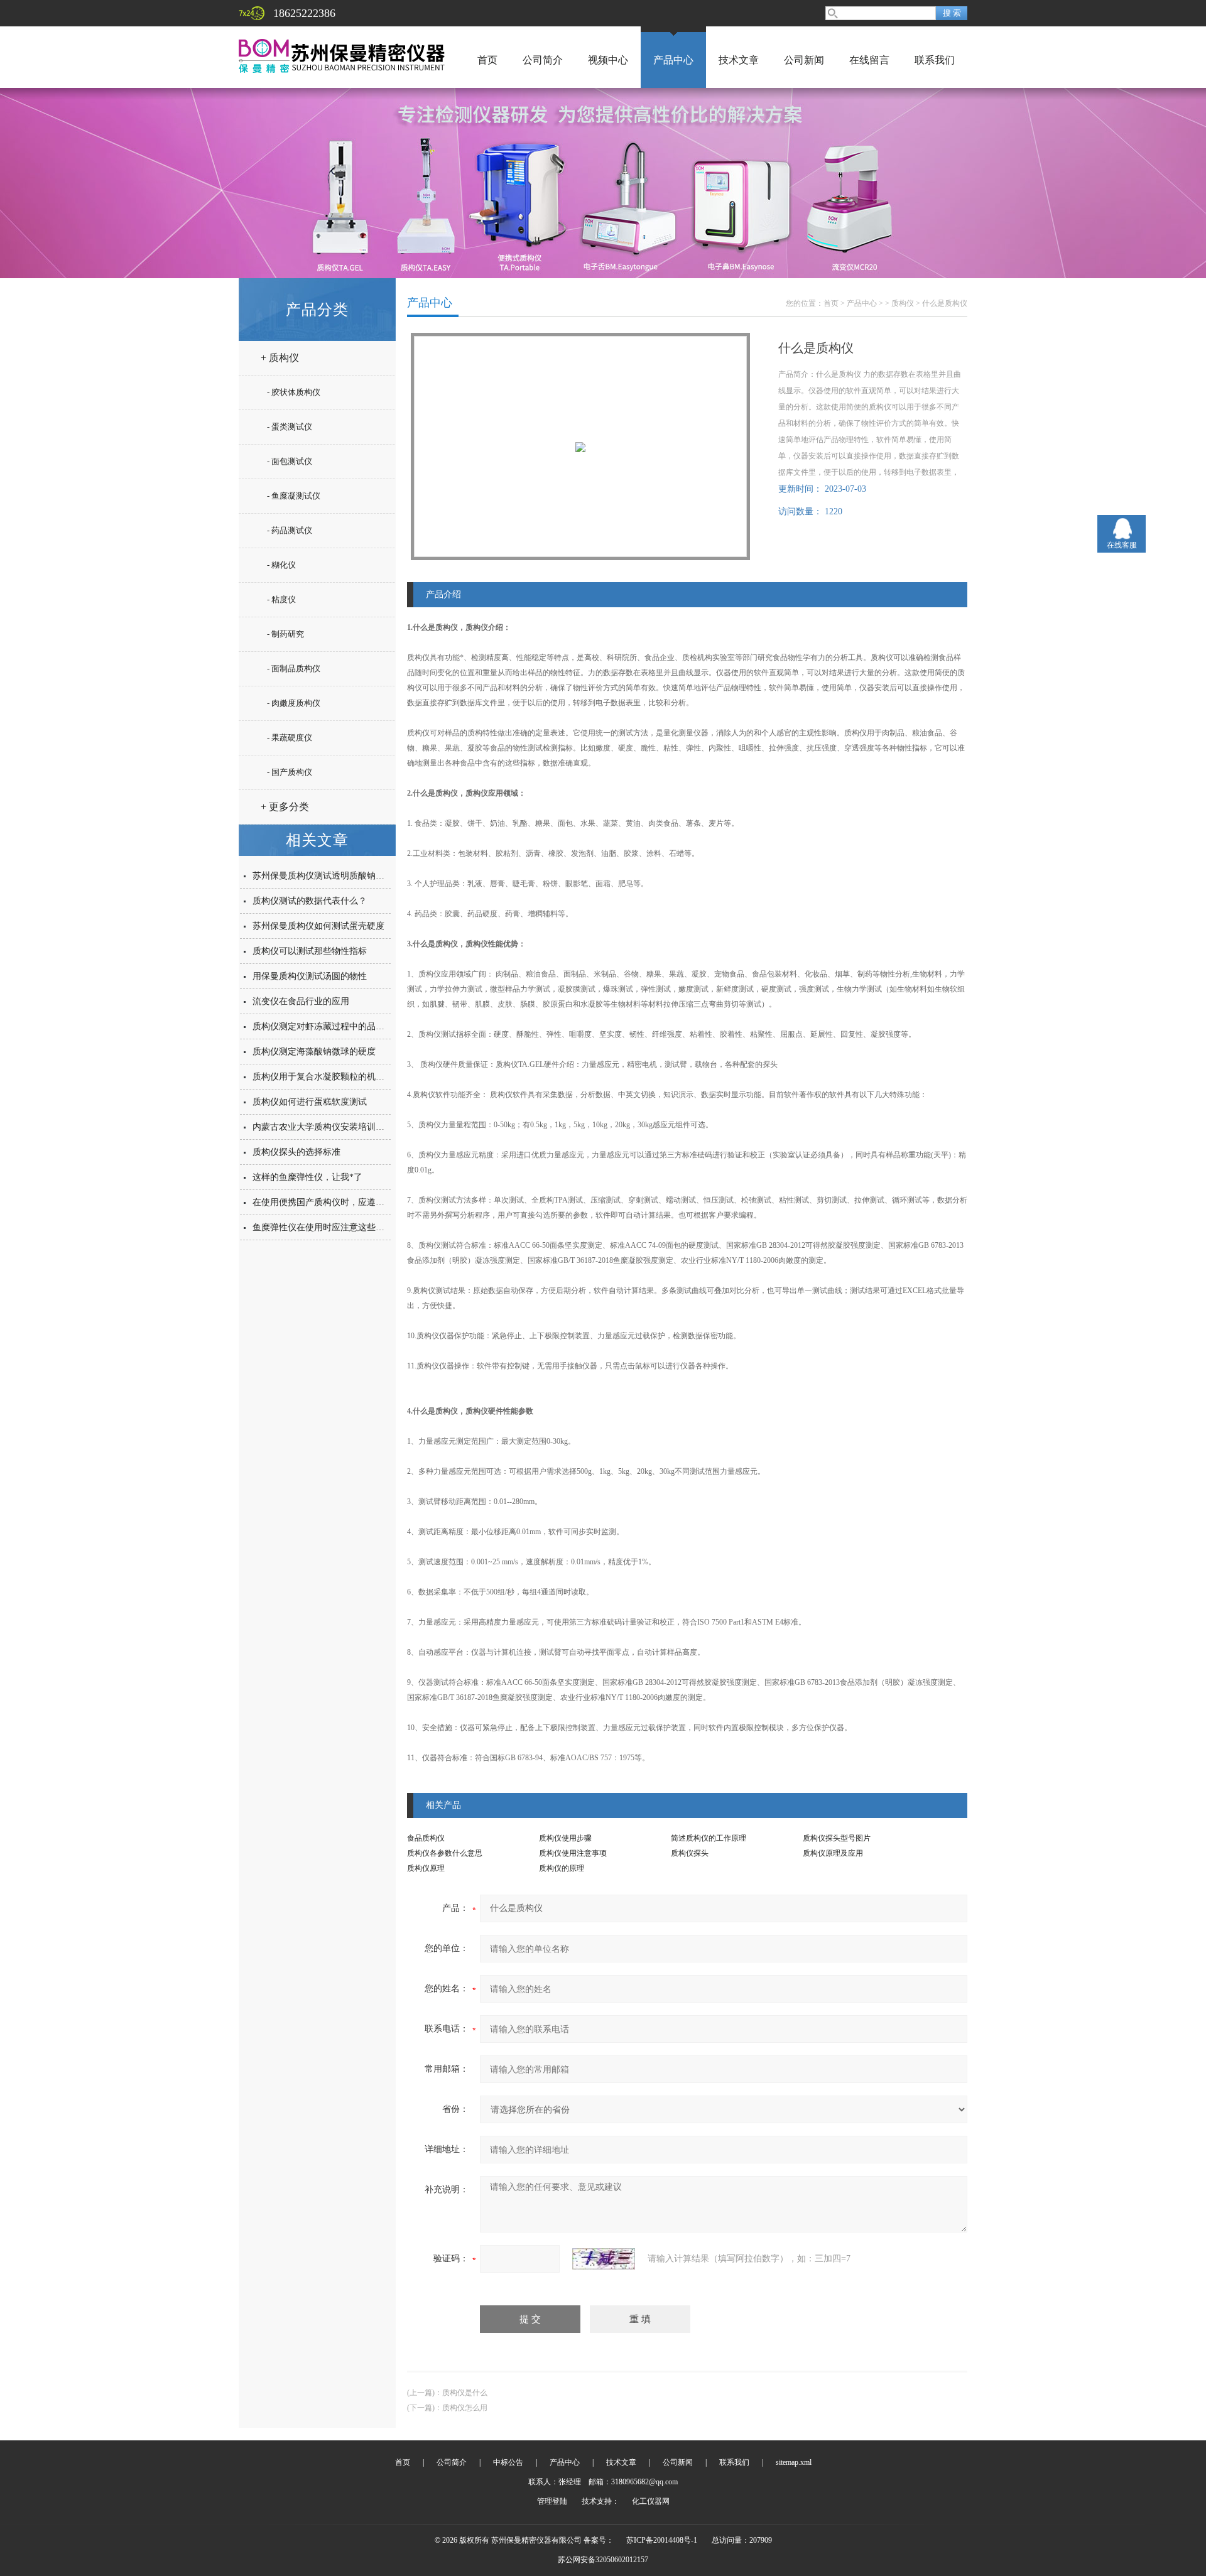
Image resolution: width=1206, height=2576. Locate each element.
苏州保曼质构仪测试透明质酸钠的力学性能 (336, 876)
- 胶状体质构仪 (294, 392)
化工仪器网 (651, 2501)
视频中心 (608, 60)
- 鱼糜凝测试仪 (294, 496)
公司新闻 (804, 60)
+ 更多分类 (285, 807)
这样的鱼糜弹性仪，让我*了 (307, 1177)
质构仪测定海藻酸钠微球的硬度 (314, 1052)
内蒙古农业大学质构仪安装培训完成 (323, 1127)
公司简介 (543, 60)
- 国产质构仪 (290, 772)
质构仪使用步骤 (565, 1838)
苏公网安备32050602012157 (603, 2560)
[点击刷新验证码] (604, 2259)
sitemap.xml (794, 2462)
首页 (487, 60)
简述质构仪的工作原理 (709, 1838)
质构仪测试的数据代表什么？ (310, 901)
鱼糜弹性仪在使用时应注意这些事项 (323, 1227)
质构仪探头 (690, 1853)
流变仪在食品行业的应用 (301, 1001)
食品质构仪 (426, 1838)
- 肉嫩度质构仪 (294, 703)
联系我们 (935, 60)
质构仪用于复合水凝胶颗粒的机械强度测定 (336, 1077)
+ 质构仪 (280, 358)
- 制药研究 (285, 634)
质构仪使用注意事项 (573, 1853)
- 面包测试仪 (290, 461)
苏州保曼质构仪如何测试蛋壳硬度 (318, 926)
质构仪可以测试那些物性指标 (310, 951)
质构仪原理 (426, 1868)
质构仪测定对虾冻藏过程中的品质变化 (327, 1026)
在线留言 (869, 60)
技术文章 (739, 60)
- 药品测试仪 (290, 530)
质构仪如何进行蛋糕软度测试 (310, 1102)
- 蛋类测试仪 (290, 427)
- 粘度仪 (281, 599)
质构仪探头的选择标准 (296, 1152)
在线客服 (1122, 545)
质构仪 (903, 303)
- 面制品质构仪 (294, 668)
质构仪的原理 (562, 1868)
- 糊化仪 (281, 565)
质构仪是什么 (465, 2393)
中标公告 (508, 2462)
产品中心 (673, 60)
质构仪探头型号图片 (837, 1838)
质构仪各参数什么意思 (445, 1853)
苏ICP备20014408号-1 (662, 2540)
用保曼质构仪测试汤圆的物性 (310, 976)
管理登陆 (552, 2501)
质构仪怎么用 (465, 2408)
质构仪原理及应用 (833, 1853)
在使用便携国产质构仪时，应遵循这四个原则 (340, 1202)
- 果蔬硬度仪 (290, 738)
